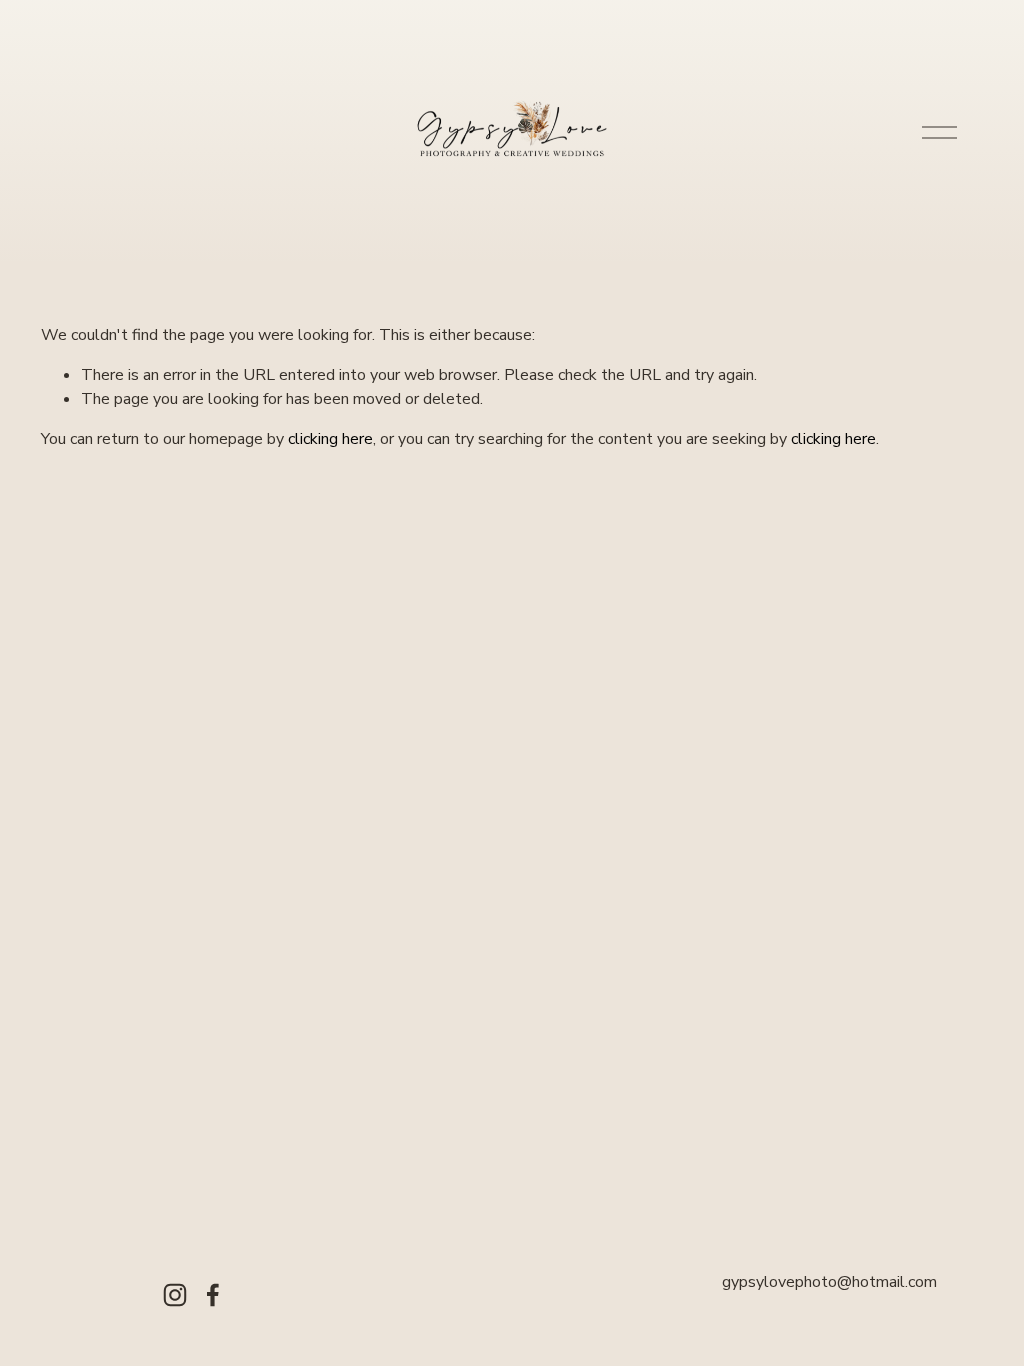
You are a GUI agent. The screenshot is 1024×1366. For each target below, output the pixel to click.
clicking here (330, 439)
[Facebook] (213, 1295)
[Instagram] (175, 1295)
